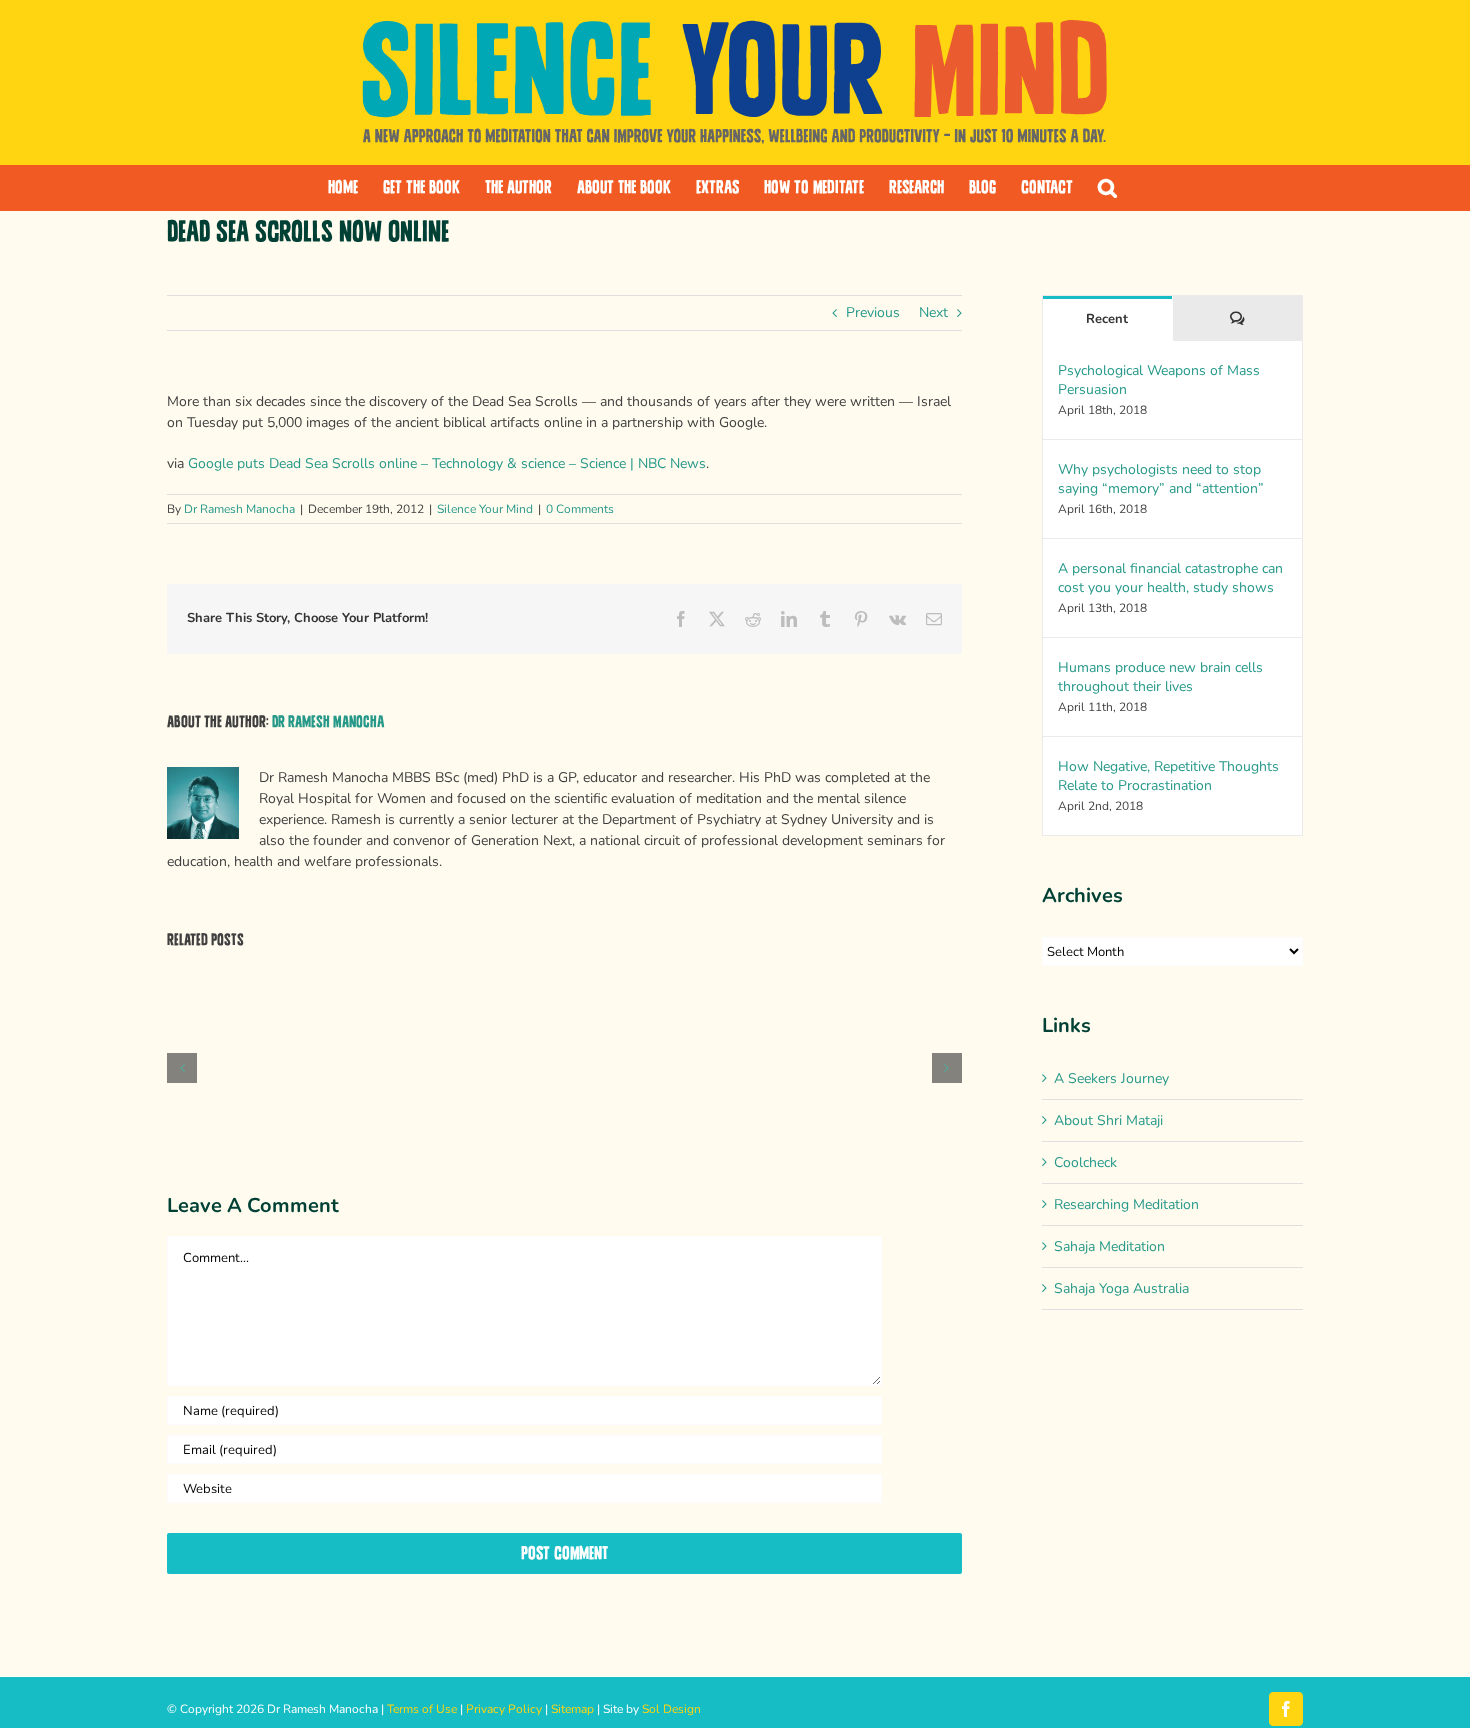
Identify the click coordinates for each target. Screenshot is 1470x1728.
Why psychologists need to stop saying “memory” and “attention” (1161, 479)
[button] (1107, 188)
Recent (1107, 319)
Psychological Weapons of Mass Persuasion (1159, 380)
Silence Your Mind (485, 509)
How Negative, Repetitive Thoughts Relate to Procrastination (1168, 776)
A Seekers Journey (1111, 1078)
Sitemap (572, 1709)
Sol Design (671, 1709)
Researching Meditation (1126, 1204)
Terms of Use (422, 1709)
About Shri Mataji (1108, 1120)
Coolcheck (1085, 1162)
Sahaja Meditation (1109, 1246)
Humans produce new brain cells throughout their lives (1160, 677)
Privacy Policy (504, 1709)
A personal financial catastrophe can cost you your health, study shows (1170, 578)
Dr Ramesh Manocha (239, 509)
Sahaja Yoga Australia (1121, 1288)
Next (933, 312)
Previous (873, 312)
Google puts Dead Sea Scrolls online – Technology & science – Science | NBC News (447, 463)
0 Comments (580, 509)
